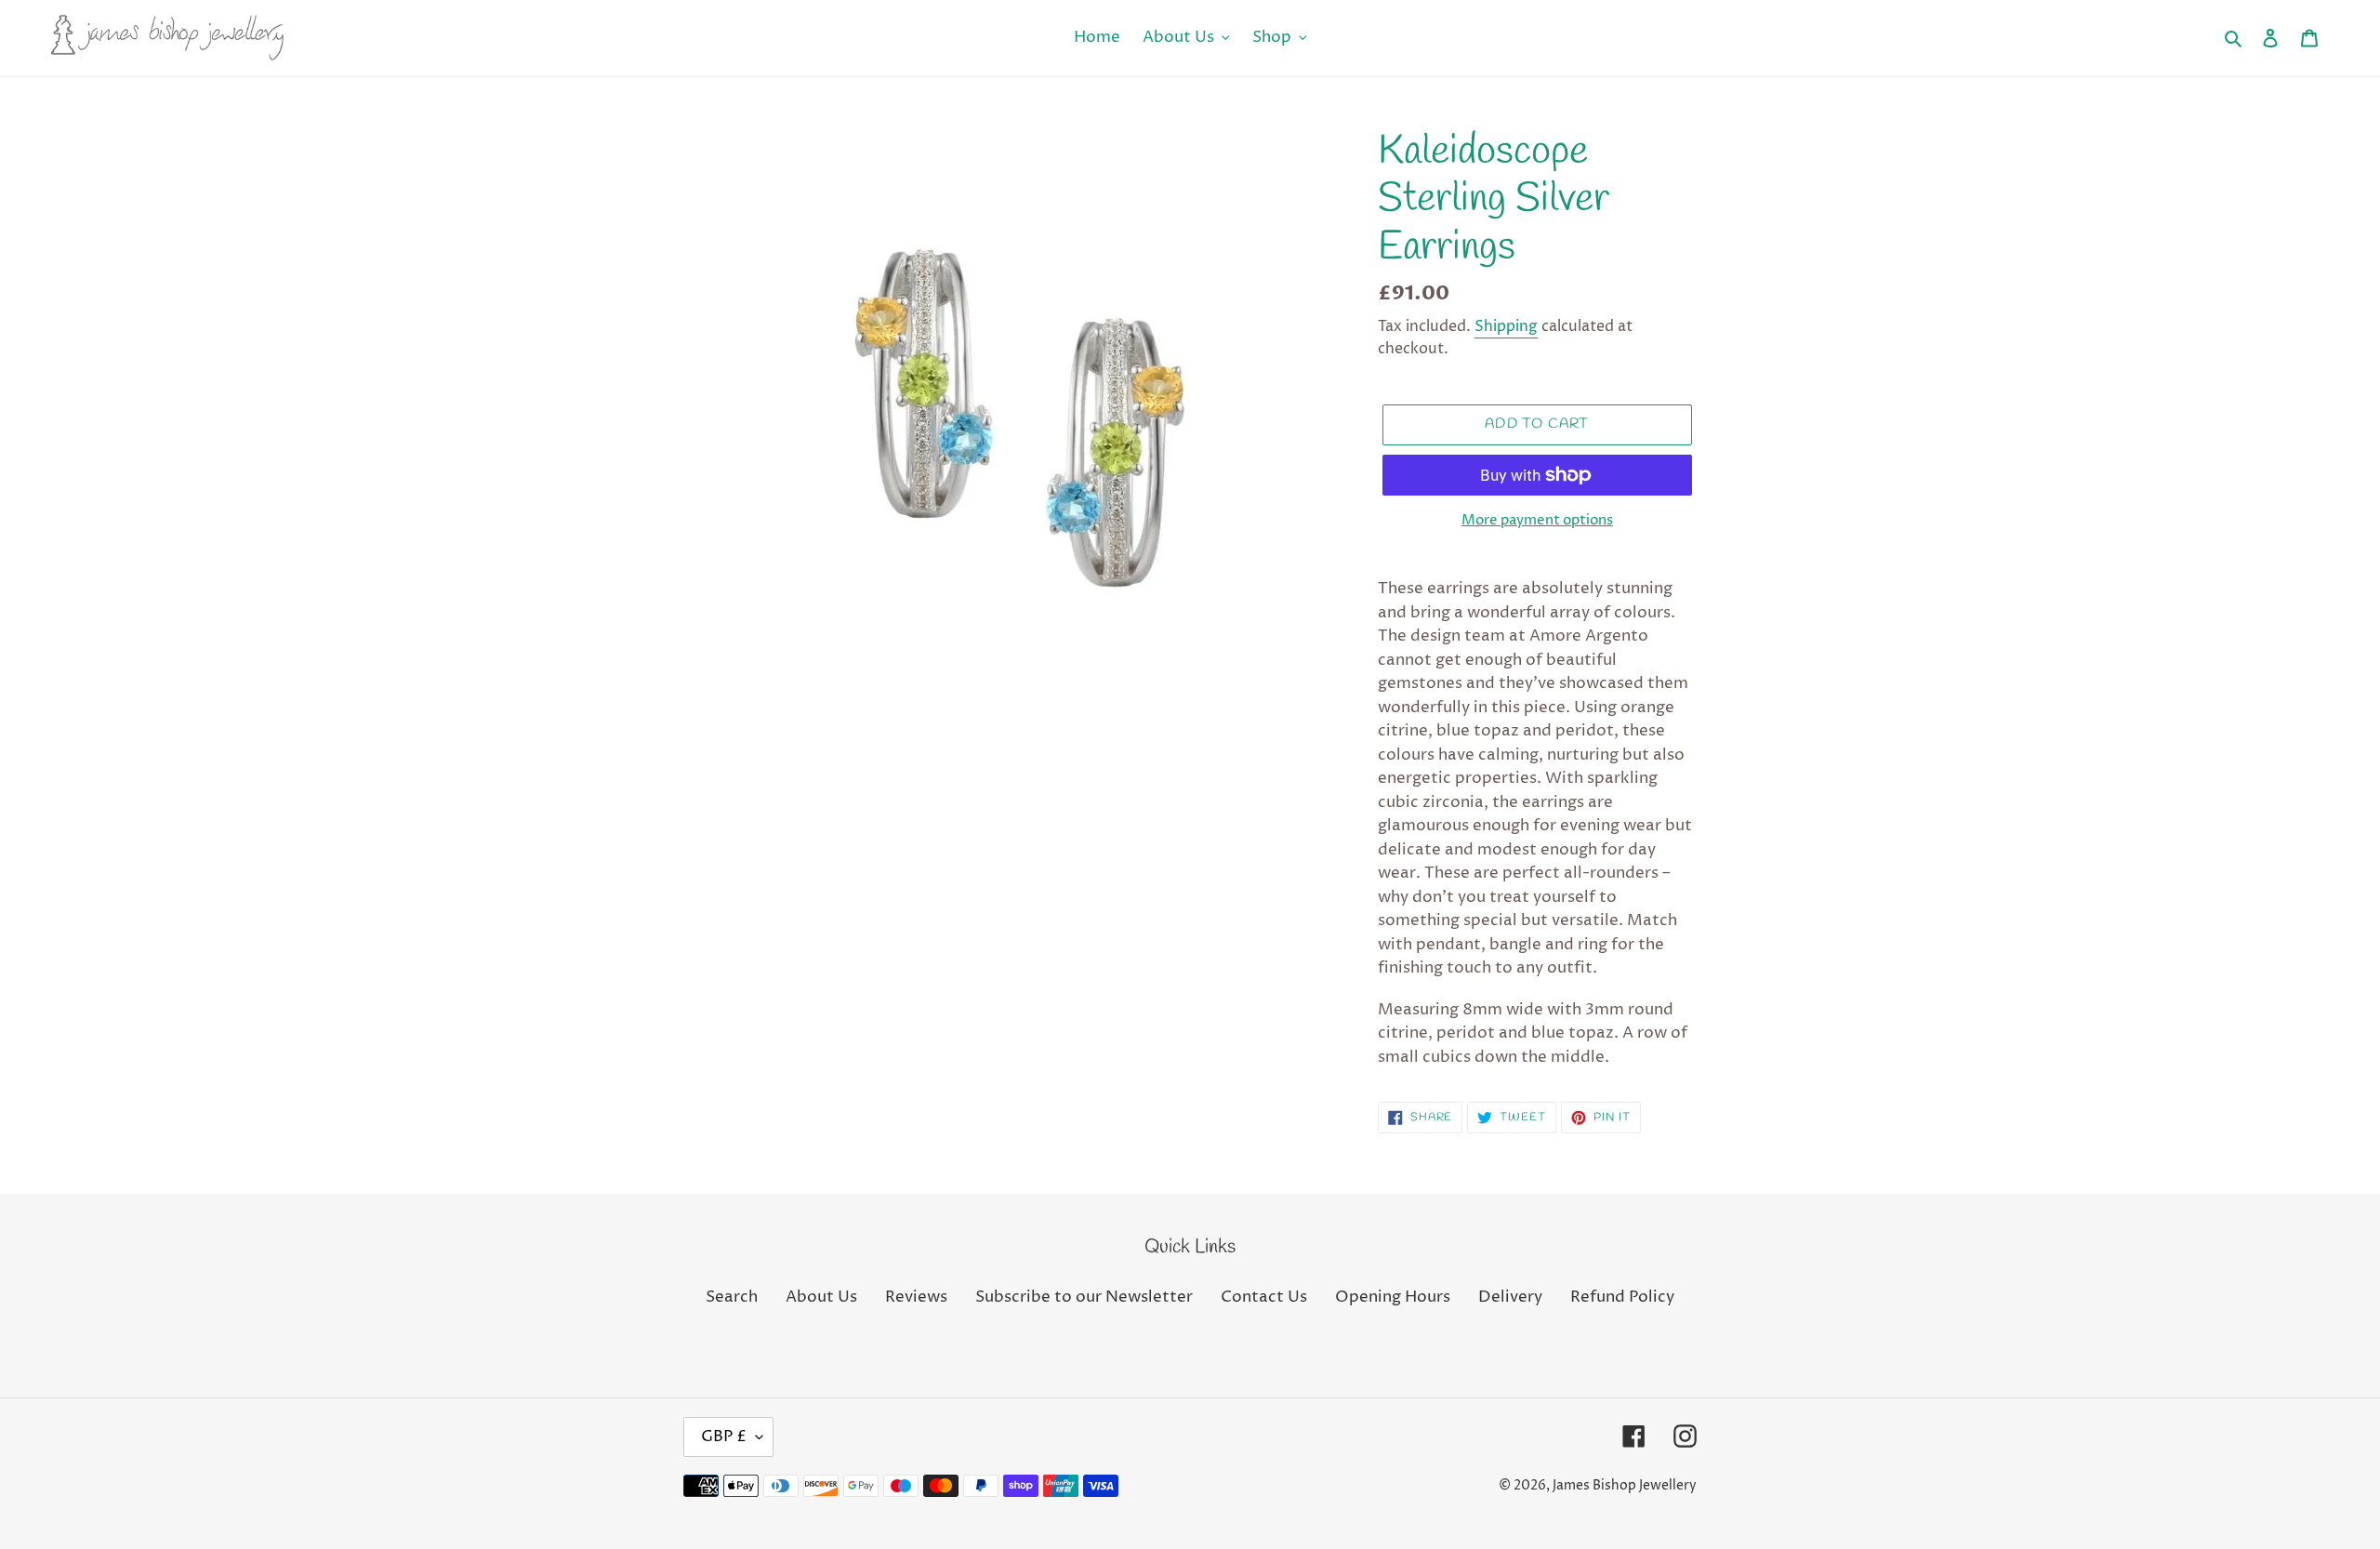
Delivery (1510, 1297)
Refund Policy (1622, 1297)
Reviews (916, 1297)
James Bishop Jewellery (1625, 1485)
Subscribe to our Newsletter (1084, 1297)
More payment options (1537, 520)
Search (732, 1297)
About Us (821, 1297)
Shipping (1506, 326)
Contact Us (1264, 1297)
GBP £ (724, 1436)
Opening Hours (1393, 1297)
